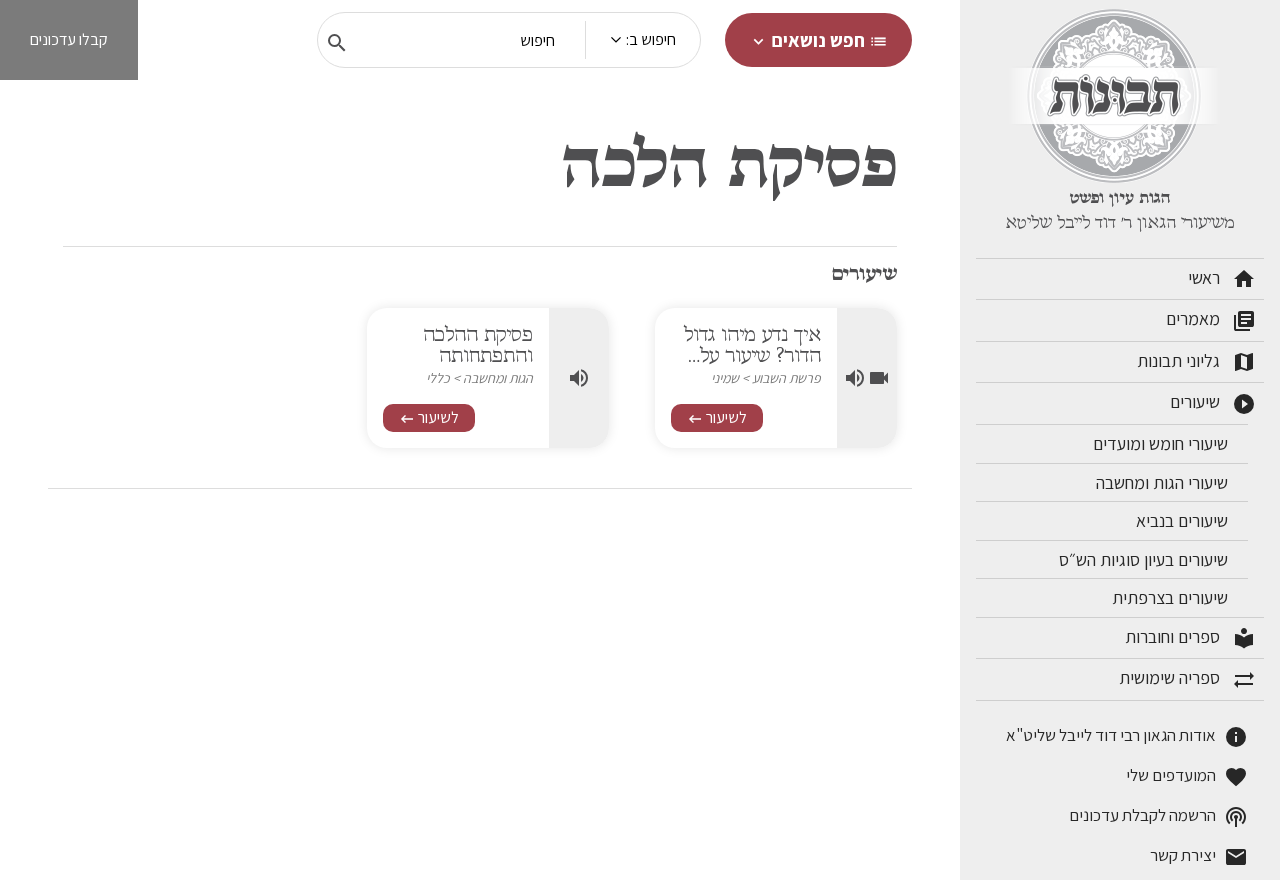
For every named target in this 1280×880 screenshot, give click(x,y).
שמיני (725, 378)
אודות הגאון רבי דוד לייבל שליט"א (1127, 736)
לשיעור (717, 417)
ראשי (1222, 279)
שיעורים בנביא (1184, 520)
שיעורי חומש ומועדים (1162, 443)
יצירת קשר (1199, 856)
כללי (438, 378)
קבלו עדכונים (69, 39)
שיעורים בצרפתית (1172, 597)
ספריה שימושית (1187, 679)
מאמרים (1211, 320)
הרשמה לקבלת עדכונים (1158, 816)
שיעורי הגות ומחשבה (1164, 482)
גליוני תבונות (1196, 362)
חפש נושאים (818, 40)
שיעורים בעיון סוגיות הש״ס (1145, 559)
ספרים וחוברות (1190, 638)
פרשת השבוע (786, 378)
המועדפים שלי (1187, 776)
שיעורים (1213, 403)
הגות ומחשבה (498, 378)
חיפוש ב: (651, 39)
